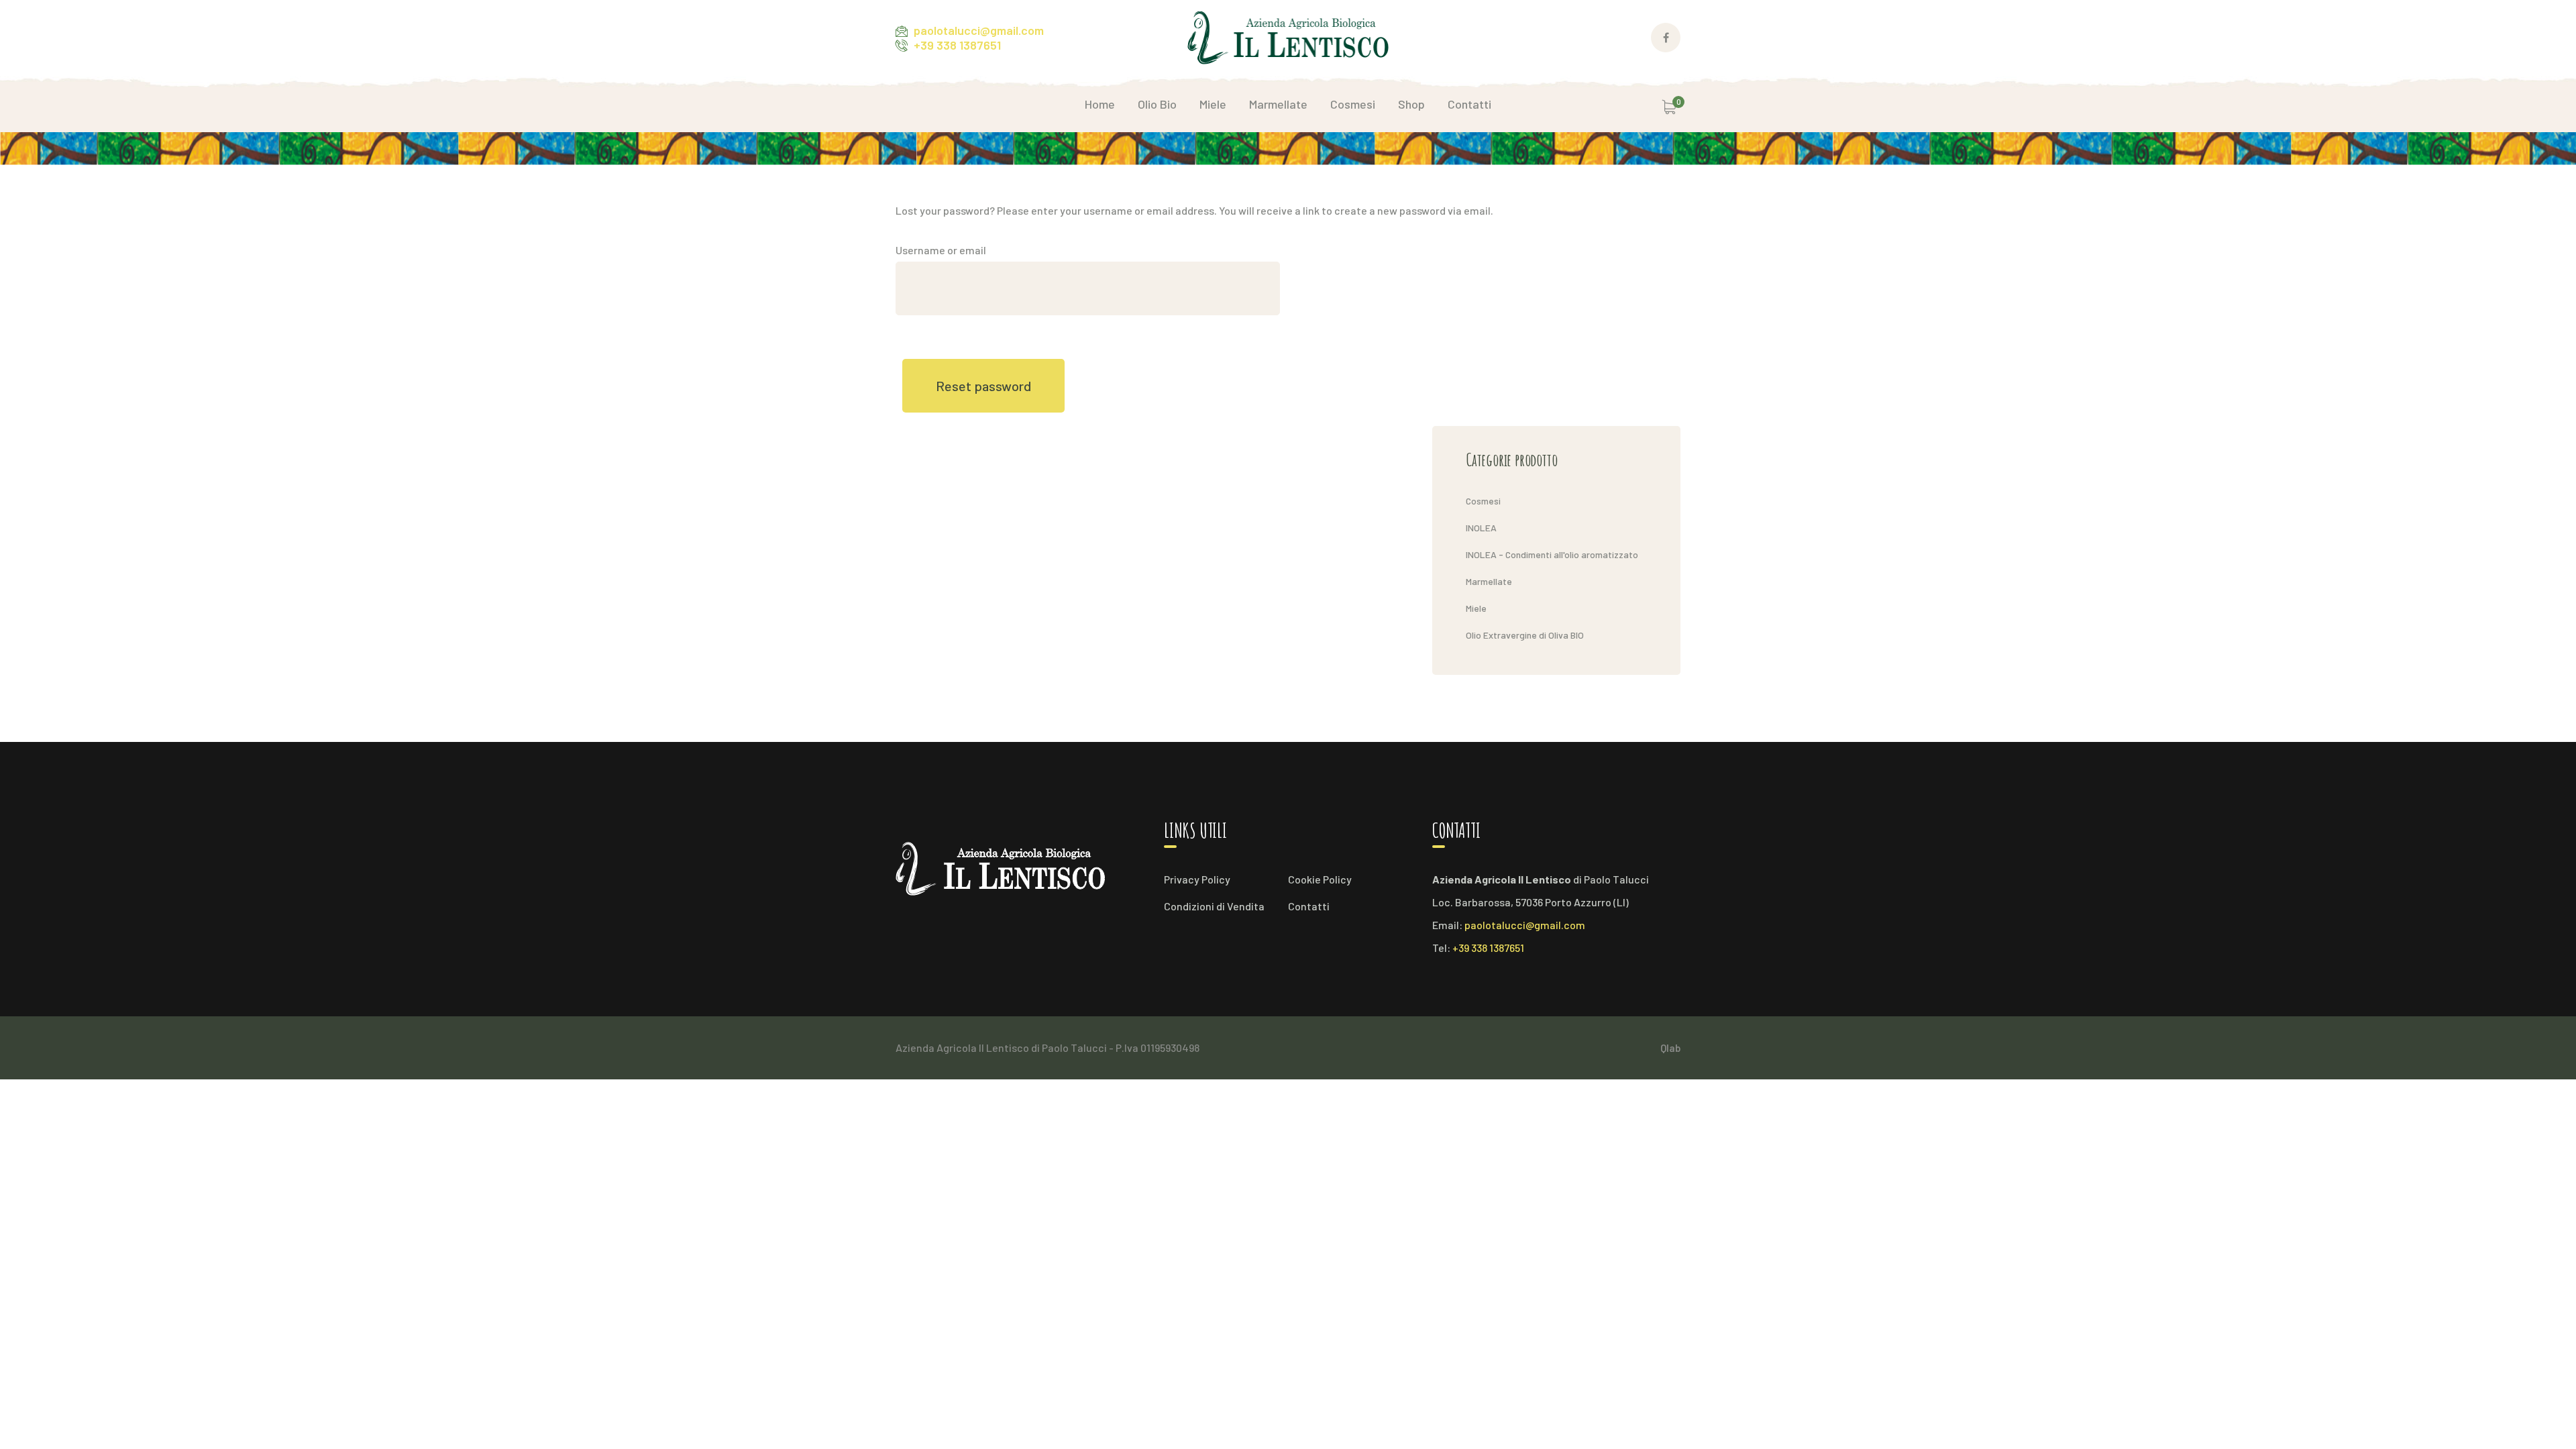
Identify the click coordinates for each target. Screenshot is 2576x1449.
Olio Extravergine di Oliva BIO (1525, 635)
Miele (1476, 608)
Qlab (1670, 1048)
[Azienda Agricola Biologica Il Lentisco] (1288, 36)
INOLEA (1481, 528)
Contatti (1309, 906)
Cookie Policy (1320, 879)
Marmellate (1489, 581)
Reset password (983, 386)
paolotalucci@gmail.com (979, 30)
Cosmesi (1483, 501)
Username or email (941, 250)
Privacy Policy (1197, 879)
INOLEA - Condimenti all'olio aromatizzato (1552, 554)
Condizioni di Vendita (1214, 906)
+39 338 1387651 (957, 45)
